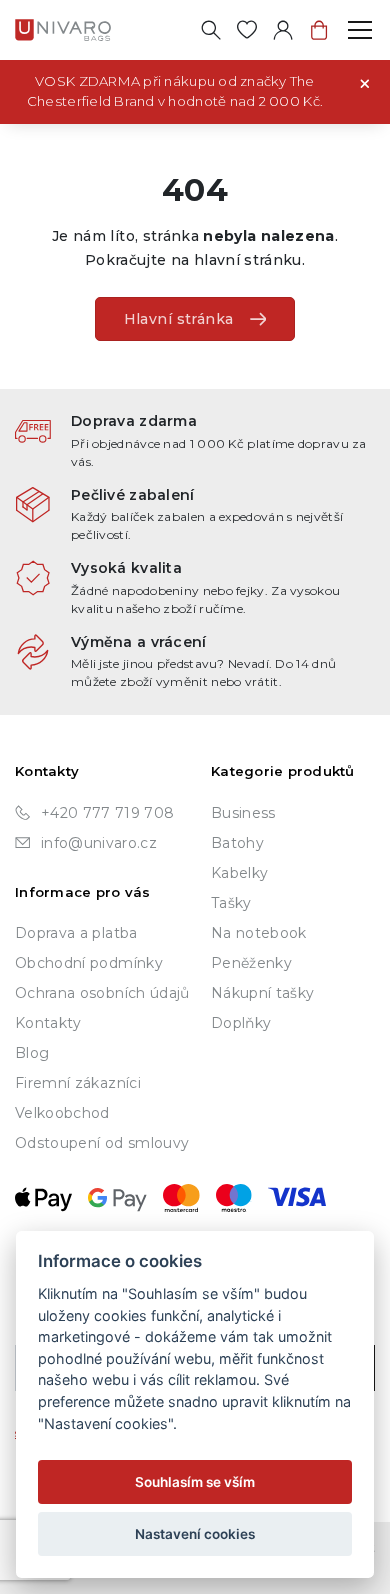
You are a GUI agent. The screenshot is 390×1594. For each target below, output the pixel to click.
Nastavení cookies (195, 1534)
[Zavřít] (365, 82)
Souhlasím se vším (195, 1482)
